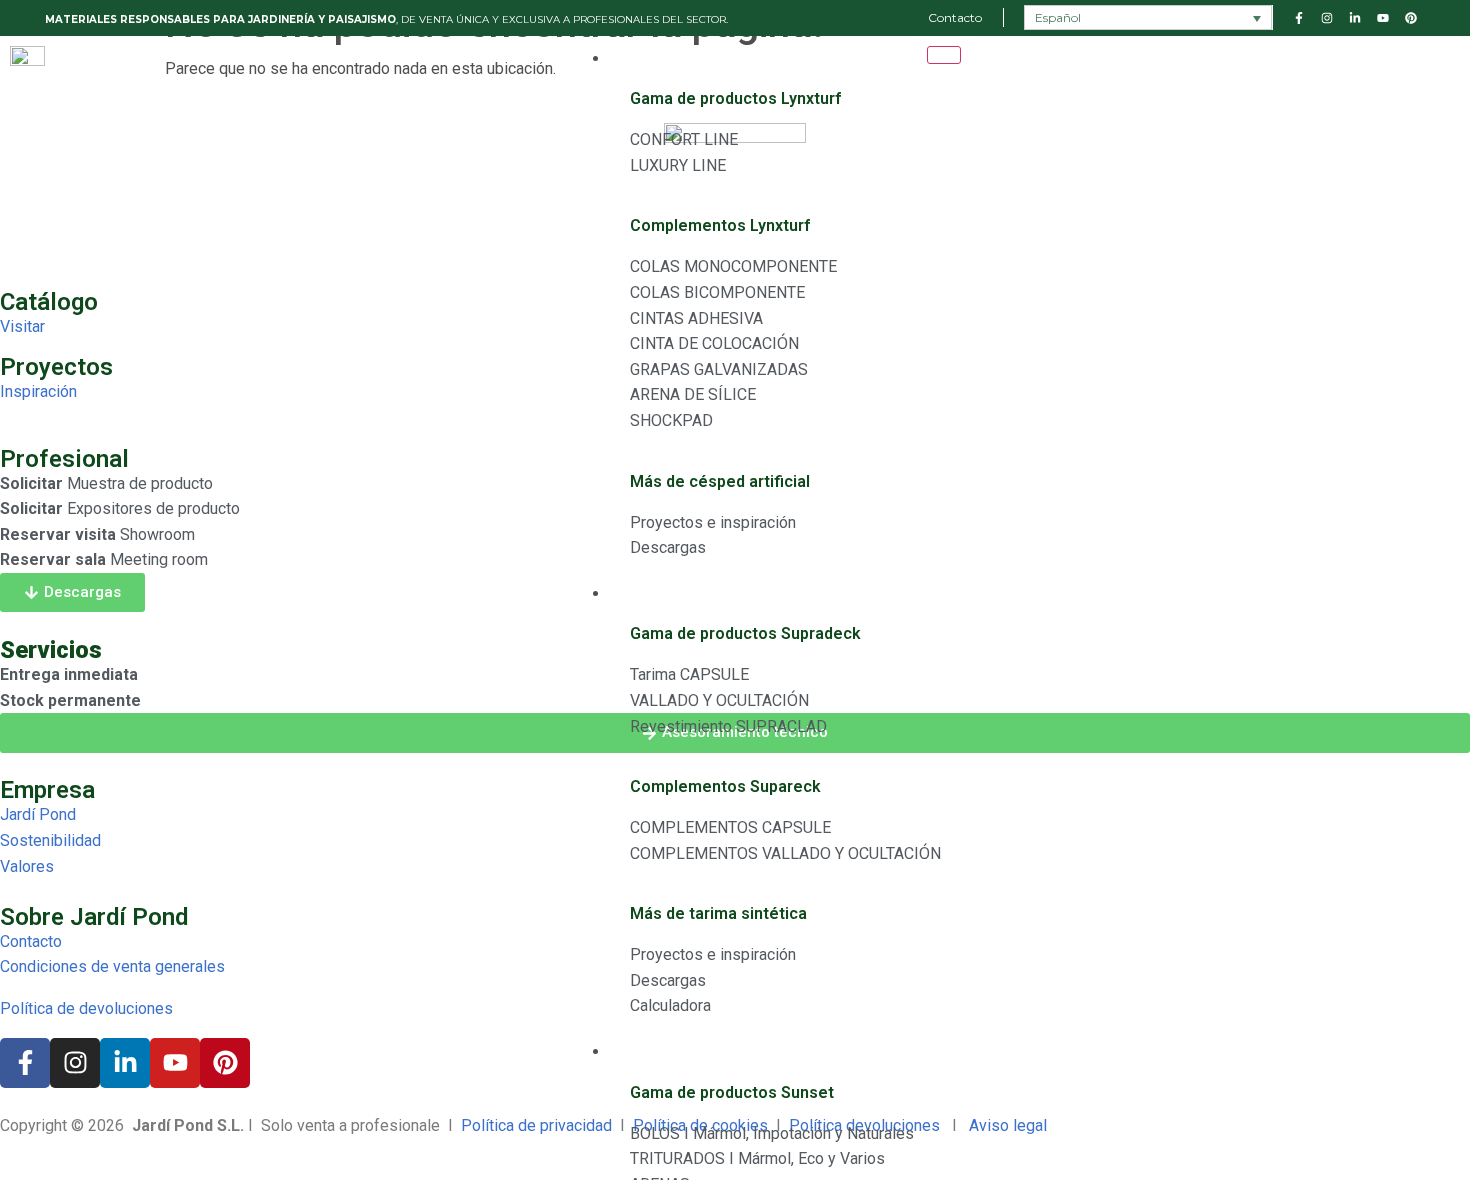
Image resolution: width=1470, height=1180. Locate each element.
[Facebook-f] (25, 1063)
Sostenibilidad (50, 840)
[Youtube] (175, 1063)
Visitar (22, 326)
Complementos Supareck (725, 786)
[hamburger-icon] (944, 55)
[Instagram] (75, 1063)
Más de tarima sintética (718, 913)
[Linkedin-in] (125, 1063)
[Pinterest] (225, 1063)
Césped (636, 59)
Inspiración (38, 391)
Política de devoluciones (86, 1008)
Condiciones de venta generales (112, 966)
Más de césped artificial (720, 481)
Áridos (634, 1052)
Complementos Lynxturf (720, 225)
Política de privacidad (536, 1125)
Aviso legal (1010, 1125)
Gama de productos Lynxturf (735, 98)
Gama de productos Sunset (732, 1092)
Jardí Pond (38, 814)
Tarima (637, 594)
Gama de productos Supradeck (745, 633)
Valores (27, 866)
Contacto (31, 941)
